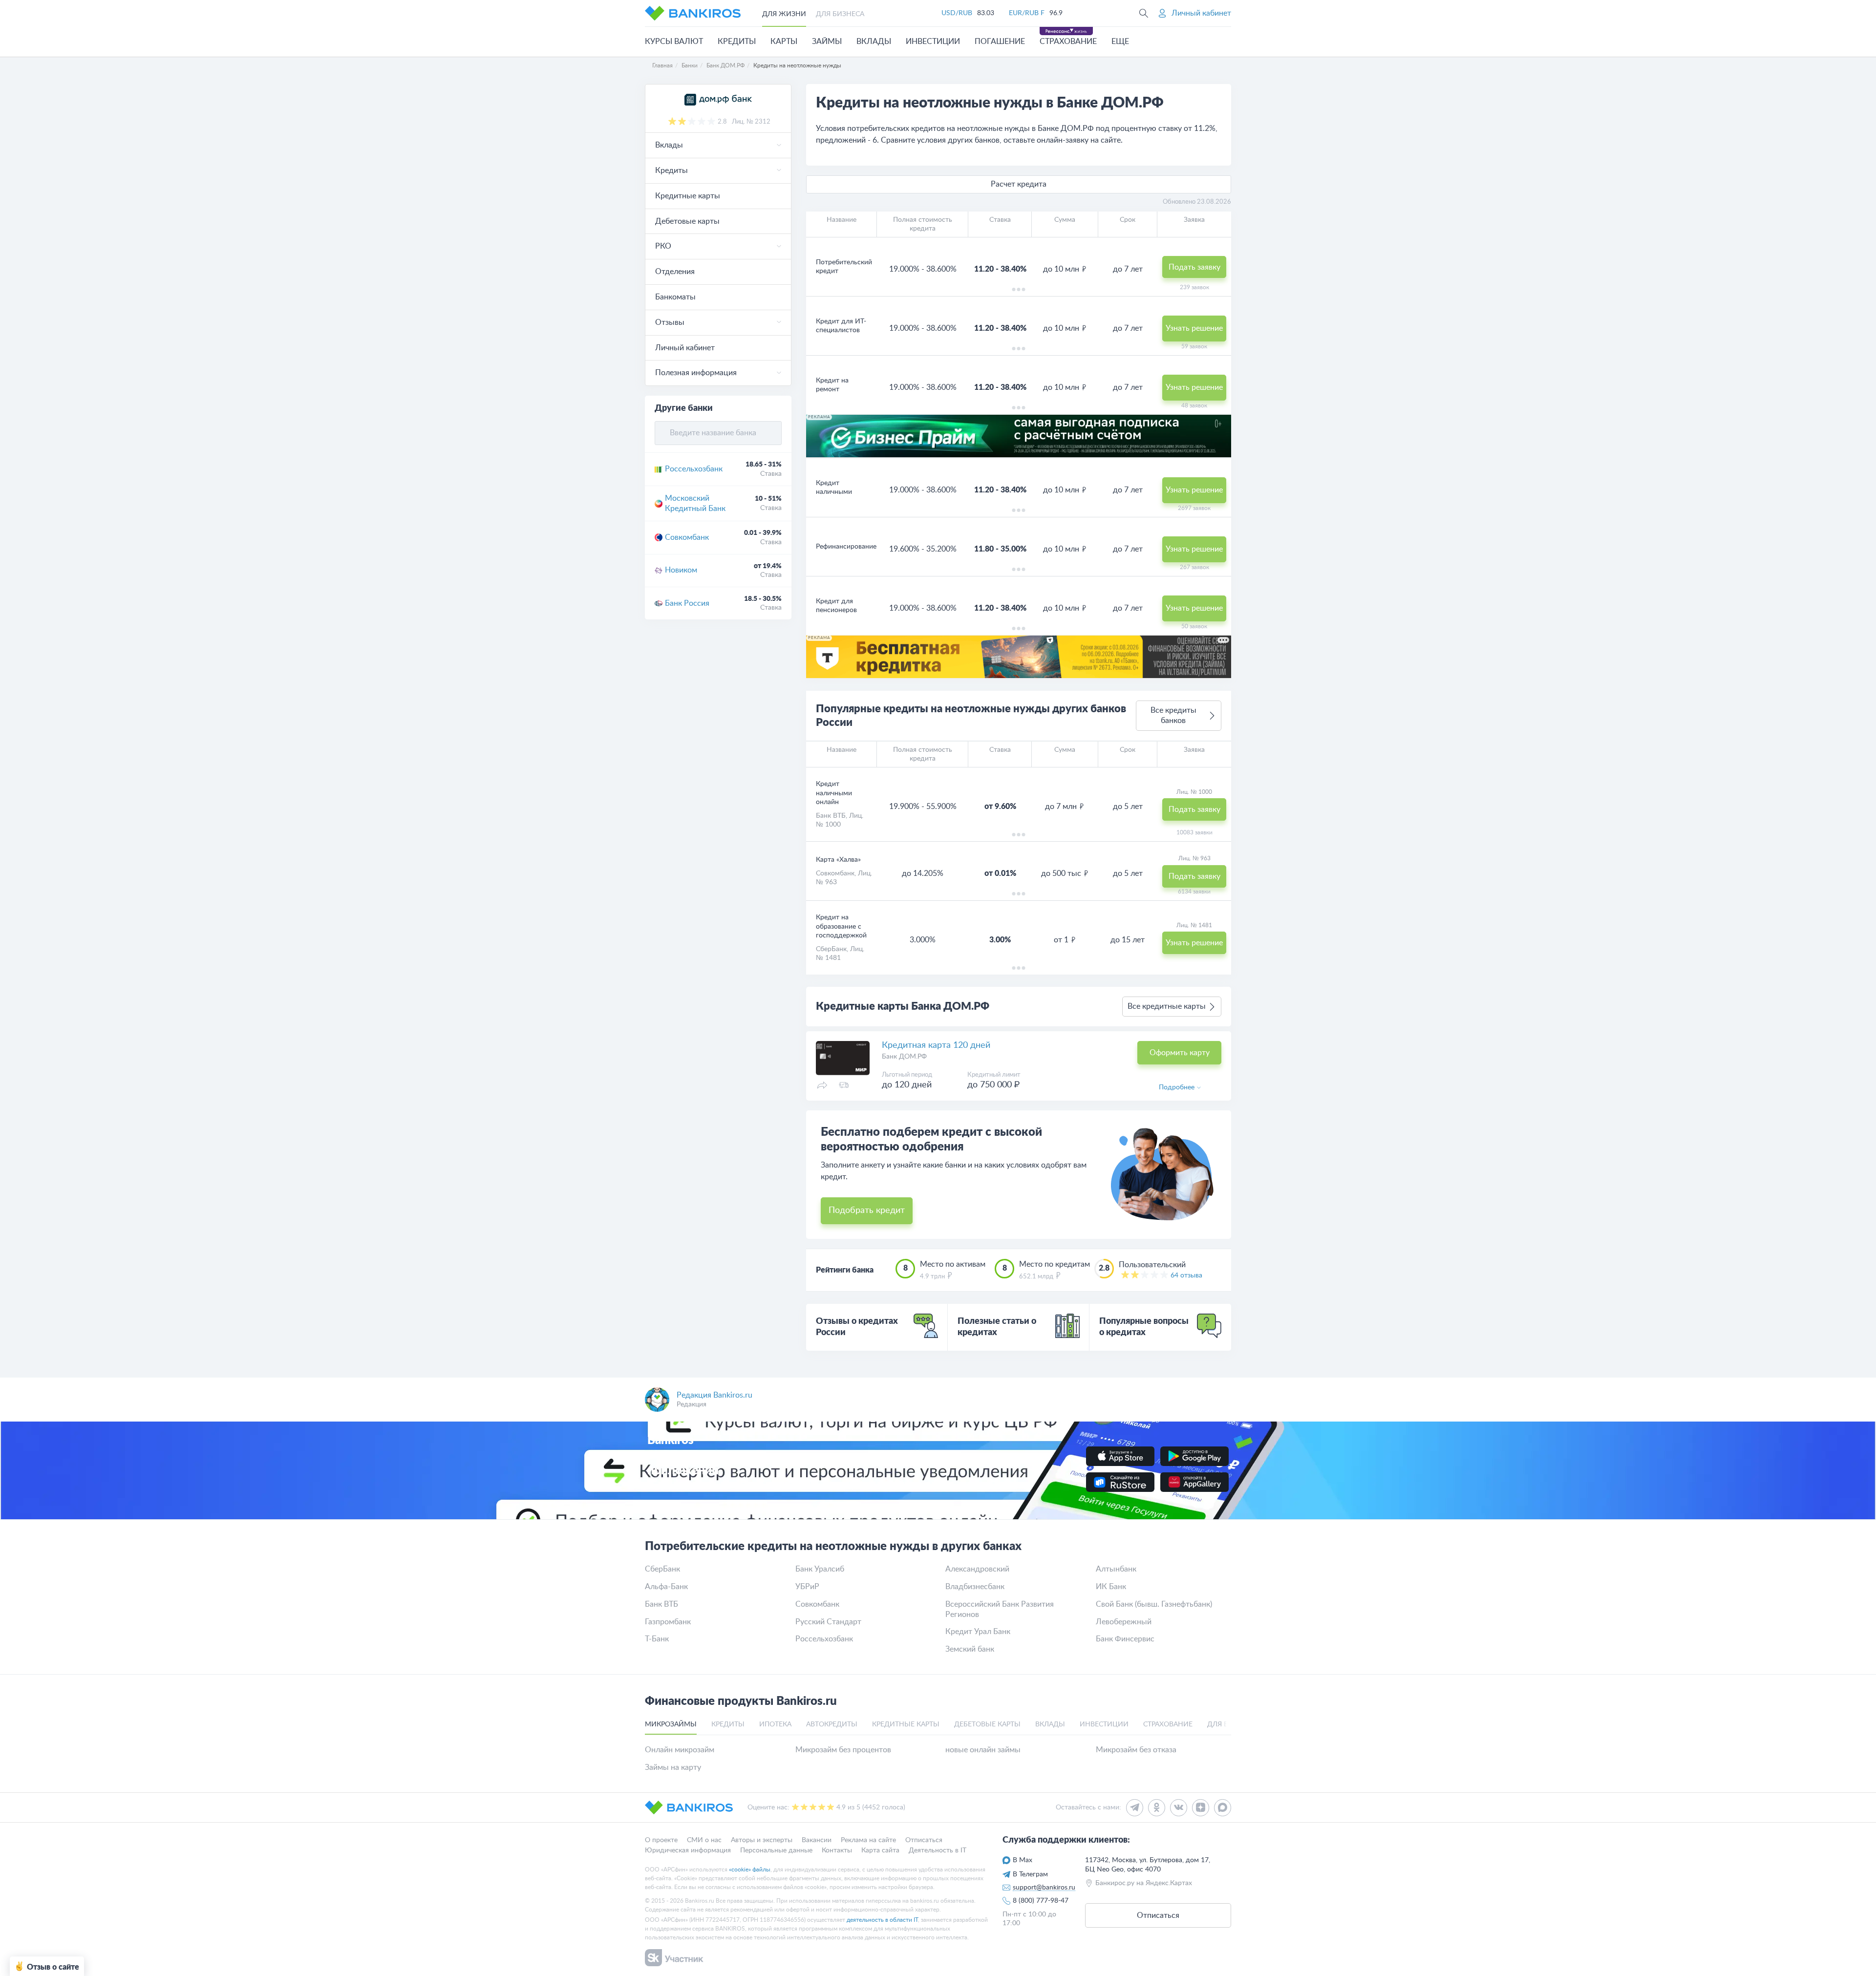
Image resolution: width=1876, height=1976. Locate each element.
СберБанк (831, 949)
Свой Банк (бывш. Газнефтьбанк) (1154, 1604)
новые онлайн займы (983, 1750)
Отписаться (924, 1840)
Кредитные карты (688, 196)
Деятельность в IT (938, 1850)
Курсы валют (674, 42)
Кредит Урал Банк (978, 1632)
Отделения (675, 272)
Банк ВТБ (831, 816)
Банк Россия (687, 603)
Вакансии (817, 1840)
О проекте (661, 1840)
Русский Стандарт (828, 1622)
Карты (784, 42)
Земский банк (970, 1649)
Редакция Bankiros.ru (714, 1395)
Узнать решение (1194, 328)
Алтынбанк (1116, 1569)
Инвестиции (933, 42)
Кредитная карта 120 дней (936, 1045)
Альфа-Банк (666, 1587)
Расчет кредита (1019, 184)
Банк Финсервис (1125, 1639)
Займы (827, 42)
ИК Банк (1111, 1587)
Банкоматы (675, 297)
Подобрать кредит (867, 1211)
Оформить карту (1180, 1053)
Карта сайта (880, 1850)
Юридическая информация (688, 1850)
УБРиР (807, 1587)
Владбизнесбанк (975, 1587)
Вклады (874, 42)
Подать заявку (1194, 267)
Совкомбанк (687, 537)
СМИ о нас (704, 1840)
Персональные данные (776, 1850)
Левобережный (1124, 1622)
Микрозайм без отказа (1136, 1750)
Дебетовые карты (687, 221)
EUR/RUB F (1027, 13)
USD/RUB (957, 13)
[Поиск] (1144, 13)
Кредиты (737, 42)
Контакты (837, 1850)
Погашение (1000, 42)
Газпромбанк (668, 1622)
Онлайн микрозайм (680, 1750)
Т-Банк (657, 1639)
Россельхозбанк (694, 469)
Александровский (977, 1569)
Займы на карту (673, 1767)
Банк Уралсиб (820, 1569)
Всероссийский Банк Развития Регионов (1000, 1609)
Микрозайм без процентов (843, 1750)
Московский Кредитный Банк (695, 503)
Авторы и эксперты (762, 1840)
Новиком (681, 570)
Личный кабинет (685, 348)
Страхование (1068, 42)
